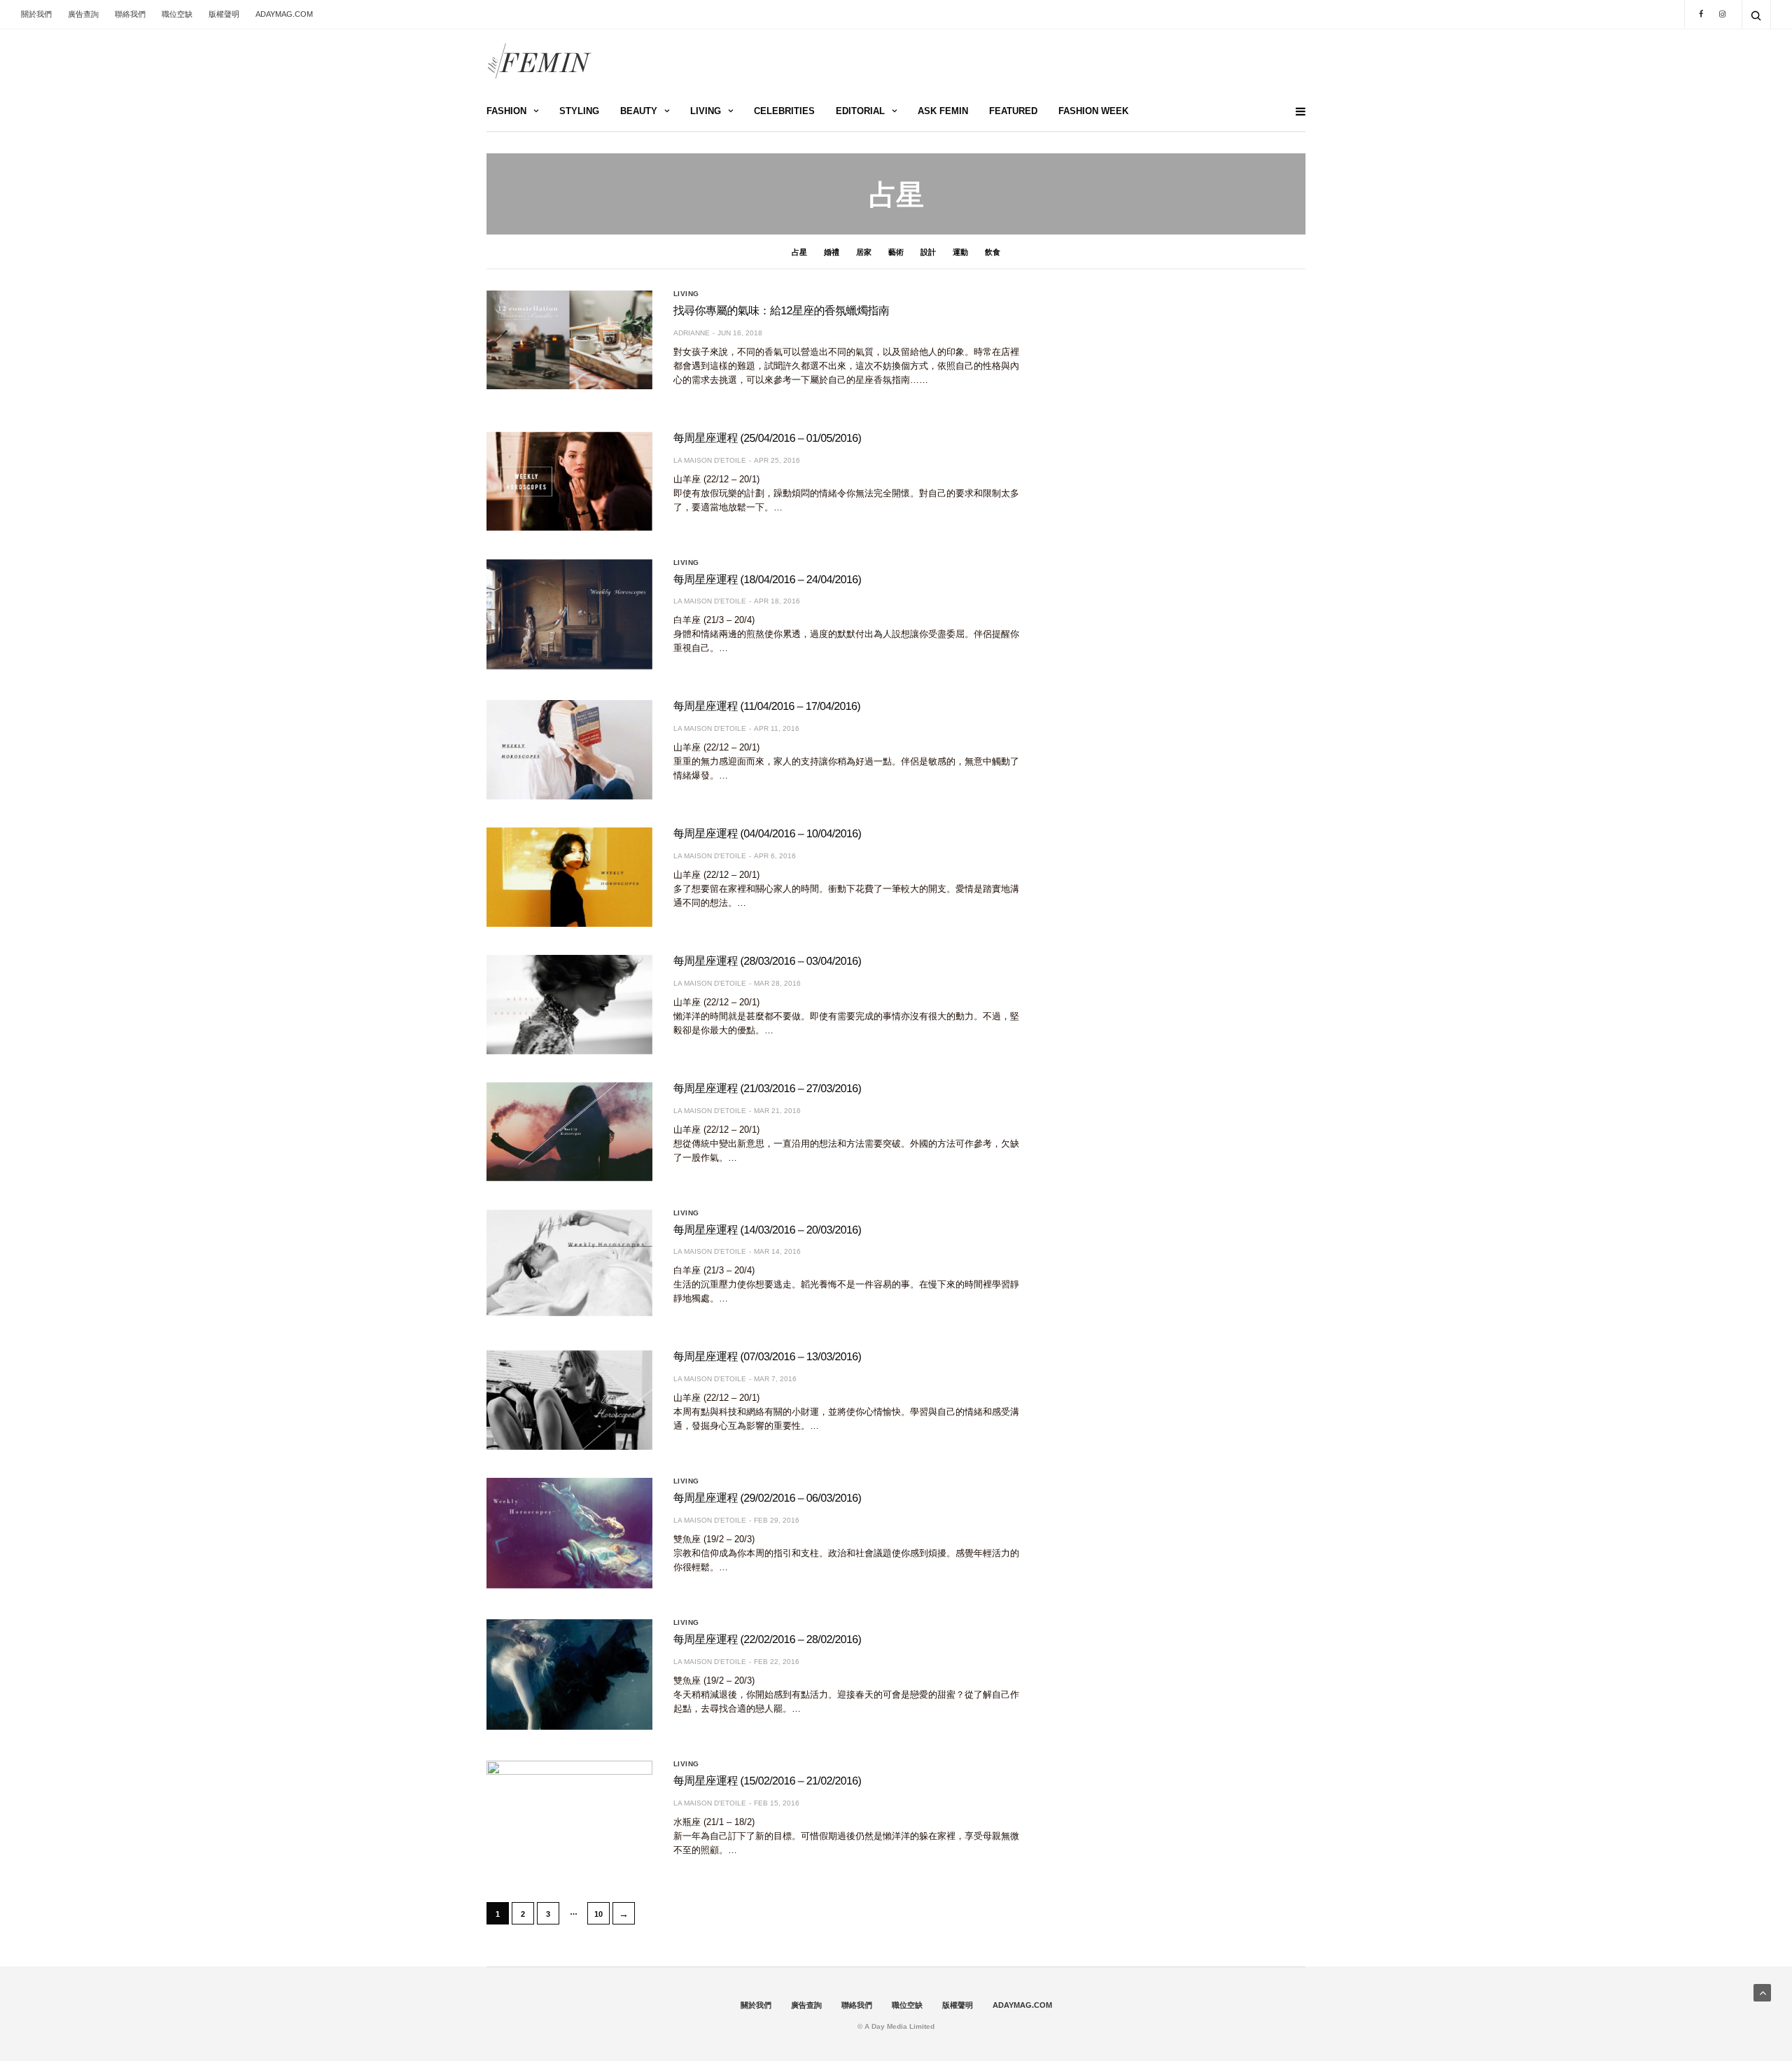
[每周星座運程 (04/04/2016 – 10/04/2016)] (569, 877)
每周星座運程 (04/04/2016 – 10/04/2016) (768, 834)
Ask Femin (943, 111)
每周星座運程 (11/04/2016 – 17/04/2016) (767, 707)
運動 (960, 252)
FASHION (506, 111)
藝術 (896, 252)
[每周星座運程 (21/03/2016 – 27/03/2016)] (569, 1132)
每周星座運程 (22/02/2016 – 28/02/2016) (768, 1640)
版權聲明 (224, 14)
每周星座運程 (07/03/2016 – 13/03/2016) (768, 1357)
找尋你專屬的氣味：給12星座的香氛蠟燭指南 (781, 311)
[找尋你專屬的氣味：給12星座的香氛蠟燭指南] (569, 340)
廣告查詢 (83, 14)
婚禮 (832, 252)
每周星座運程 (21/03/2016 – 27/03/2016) (768, 1089)
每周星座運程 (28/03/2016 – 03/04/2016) (768, 962)
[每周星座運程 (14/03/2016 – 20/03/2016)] (569, 1263)
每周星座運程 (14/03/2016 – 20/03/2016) (768, 1230)
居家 (864, 252)
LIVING (706, 111)
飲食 (993, 252)
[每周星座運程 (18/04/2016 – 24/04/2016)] (569, 615)
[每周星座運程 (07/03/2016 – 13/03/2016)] (569, 1400)
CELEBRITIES (784, 111)
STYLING (579, 111)
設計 (928, 252)
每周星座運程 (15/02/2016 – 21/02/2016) (768, 1781)
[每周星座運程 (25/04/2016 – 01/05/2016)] (569, 482)
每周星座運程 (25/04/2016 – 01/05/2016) (768, 439)
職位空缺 (177, 14)
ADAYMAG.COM (284, 14)
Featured (1013, 111)
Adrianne (692, 333)
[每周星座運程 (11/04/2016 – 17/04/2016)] (569, 750)
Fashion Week (1093, 111)
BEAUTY (639, 111)
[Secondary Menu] (1295, 112)
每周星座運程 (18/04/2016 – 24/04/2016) (768, 580)
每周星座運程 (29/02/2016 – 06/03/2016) (768, 1498)
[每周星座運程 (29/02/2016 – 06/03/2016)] (569, 1533)
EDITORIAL (860, 111)
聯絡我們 (130, 14)
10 (598, 1914)
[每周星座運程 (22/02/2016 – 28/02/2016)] (569, 1675)
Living (686, 294)
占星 (799, 252)
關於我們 (36, 14)
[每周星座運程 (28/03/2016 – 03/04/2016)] (569, 1005)
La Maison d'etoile (710, 460)
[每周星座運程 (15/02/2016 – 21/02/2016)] (569, 1816)
